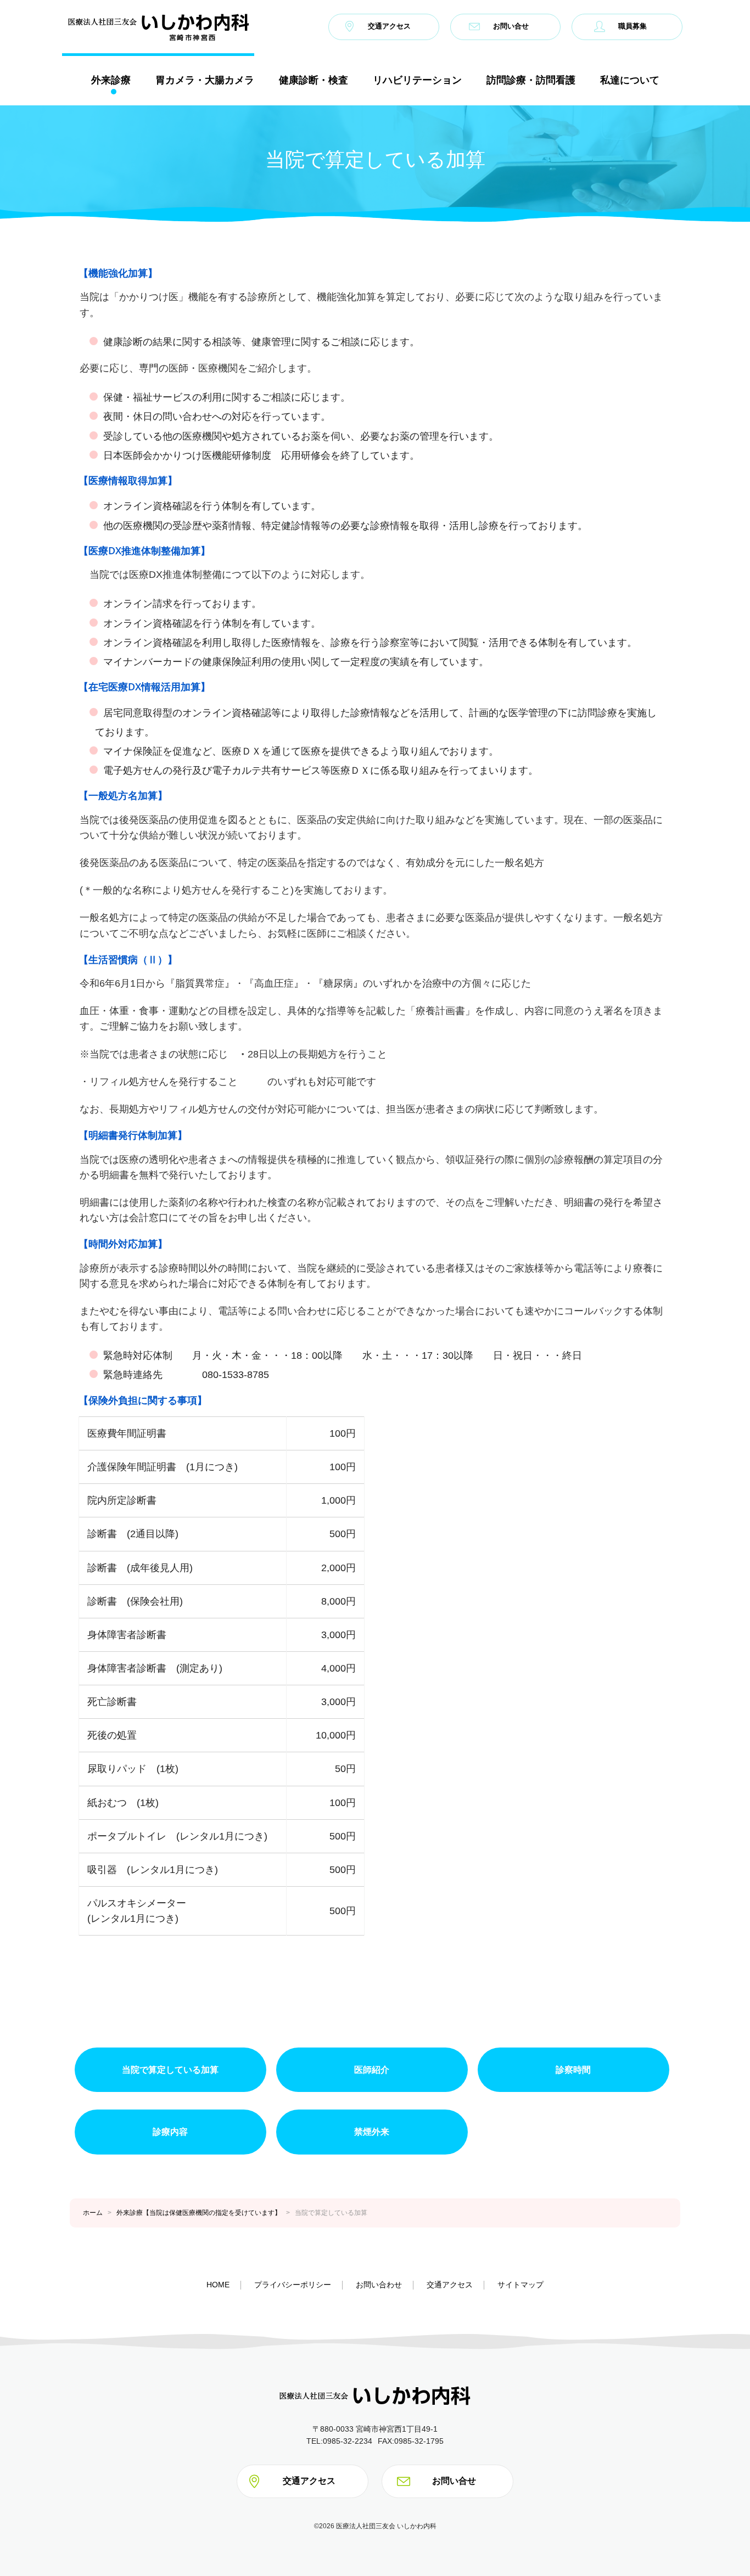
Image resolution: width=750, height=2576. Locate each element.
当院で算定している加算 (170, 2070)
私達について (630, 80)
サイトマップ (520, 2285)
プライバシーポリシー (293, 2285)
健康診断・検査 (314, 80)
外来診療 (111, 80)
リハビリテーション (417, 80)
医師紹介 (372, 2070)
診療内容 (170, 2132)
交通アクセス (389, 27)
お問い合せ (511, 27)
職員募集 (633, 27)
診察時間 (573, 2070)
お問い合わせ (379, 2285)
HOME (218, 2285)
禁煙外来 (372, 2132)
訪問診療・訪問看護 (531, 80)
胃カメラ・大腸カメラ (205, 80)
